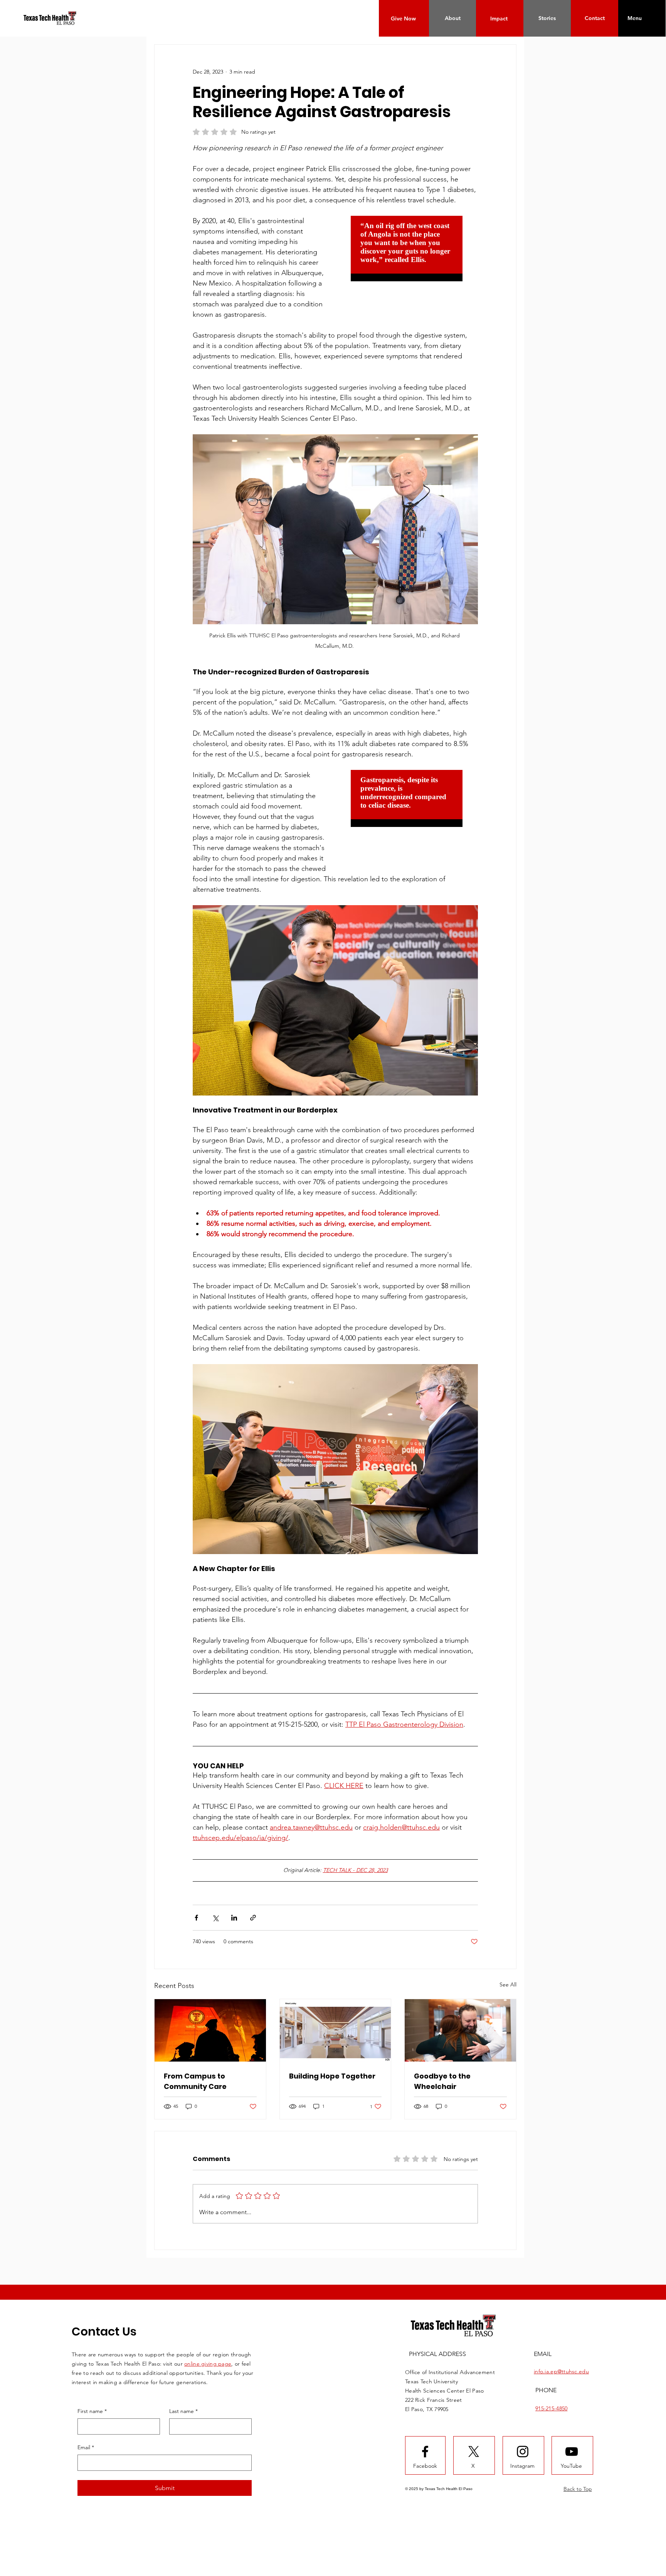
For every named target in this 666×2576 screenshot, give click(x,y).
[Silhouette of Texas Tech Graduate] (210, 1999)
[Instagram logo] (523, 2420)
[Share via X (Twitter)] (215, 1886)
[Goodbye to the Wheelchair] (460, 1999)
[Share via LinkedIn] (234, 1886)
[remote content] (410, 256)
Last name (183, 2380)
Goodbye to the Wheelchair (442, 2050)
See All (508, 1953)
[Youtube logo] (572, 2420)
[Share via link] (253, 1886)
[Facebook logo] (425, 2420)
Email (86, 2416)
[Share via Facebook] (196, 1886)
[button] (634, 18)
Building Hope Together (332, 2045)
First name (92, 2380)
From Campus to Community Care (195, 2050)
